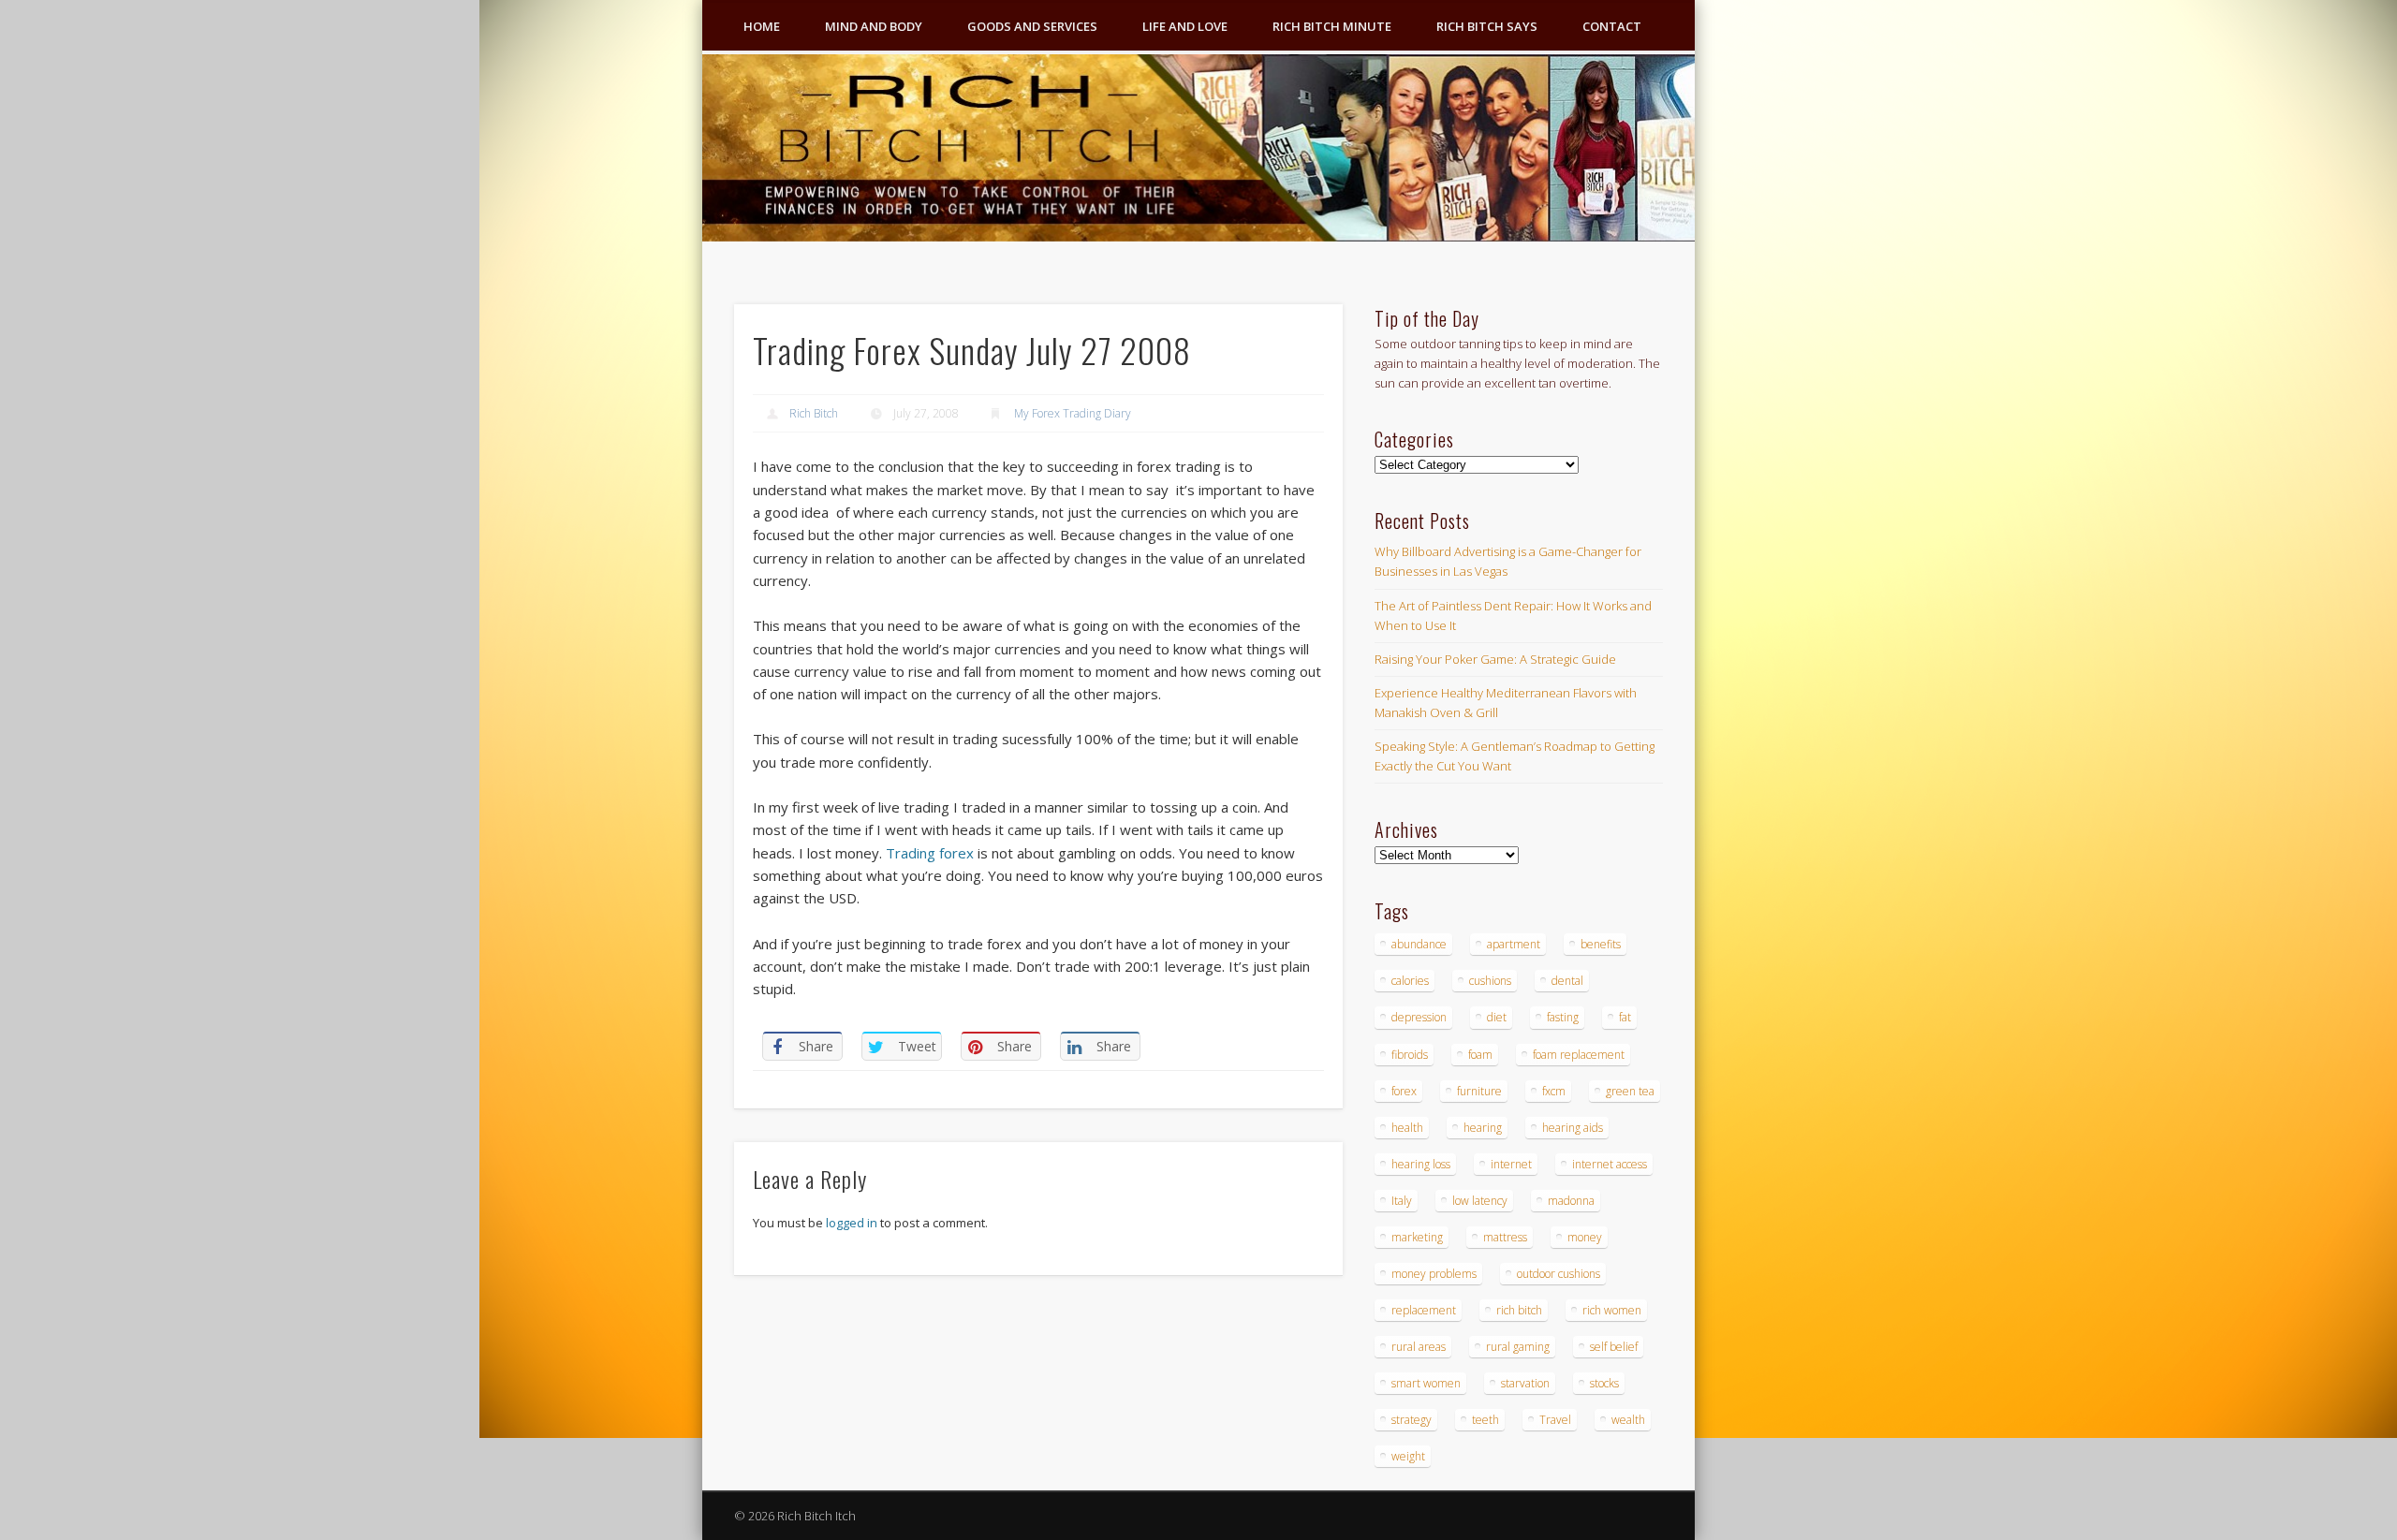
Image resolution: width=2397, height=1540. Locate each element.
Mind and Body (874, 26)
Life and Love (1185, 26)
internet (1511, 1164)
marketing (1417, 1237)
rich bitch (1519, 1310)
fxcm (1554, 1091)
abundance (1419, 944)
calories (1410, 981)
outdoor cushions (1559, 1274)
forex (1404, 1091)
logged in (852, 1223)
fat (1625, 1017)
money (1585, 1237)
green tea (1630, 1091)
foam (1480, 1055)
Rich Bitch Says (1487, 26)
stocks (1604, 1383)
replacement (1424, 1310)
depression (1419, 1017)
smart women (1426, 1383)
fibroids (1410, 1055)
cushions (1490, 981)
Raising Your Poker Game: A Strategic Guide (1495, 659)
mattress (1505, 1237)
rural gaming (1518, 1347)
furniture (1479, 1091)
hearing (1483, 1128)
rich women (1612, 1310)
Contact (1612, 26)
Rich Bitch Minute (1332, 26)
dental (1567, 981)
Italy (1402, 1201)
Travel (1555, 1420)
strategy (1412, 1420)
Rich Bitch (814, 413)
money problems (1434, 1274)
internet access (1610, 1164)
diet (1497, 1017)
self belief (1614, 1347)
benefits (1601, 944)
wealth (1628, 1420)
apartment (1514, 944)
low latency (1480, 1201)
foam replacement (1579, 1055)
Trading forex (930, 853)
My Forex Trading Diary (1073, 413)
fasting (1563, 1017)
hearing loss (1421, 1164)
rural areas (1419, 1347)
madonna (1571, 1201)
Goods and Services (1032, 26)
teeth (1485, 1420)
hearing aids (1573, 1128)
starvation (1525, 1383)
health (1407, 1128)
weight (1408, 1456)
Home (762, 26)
